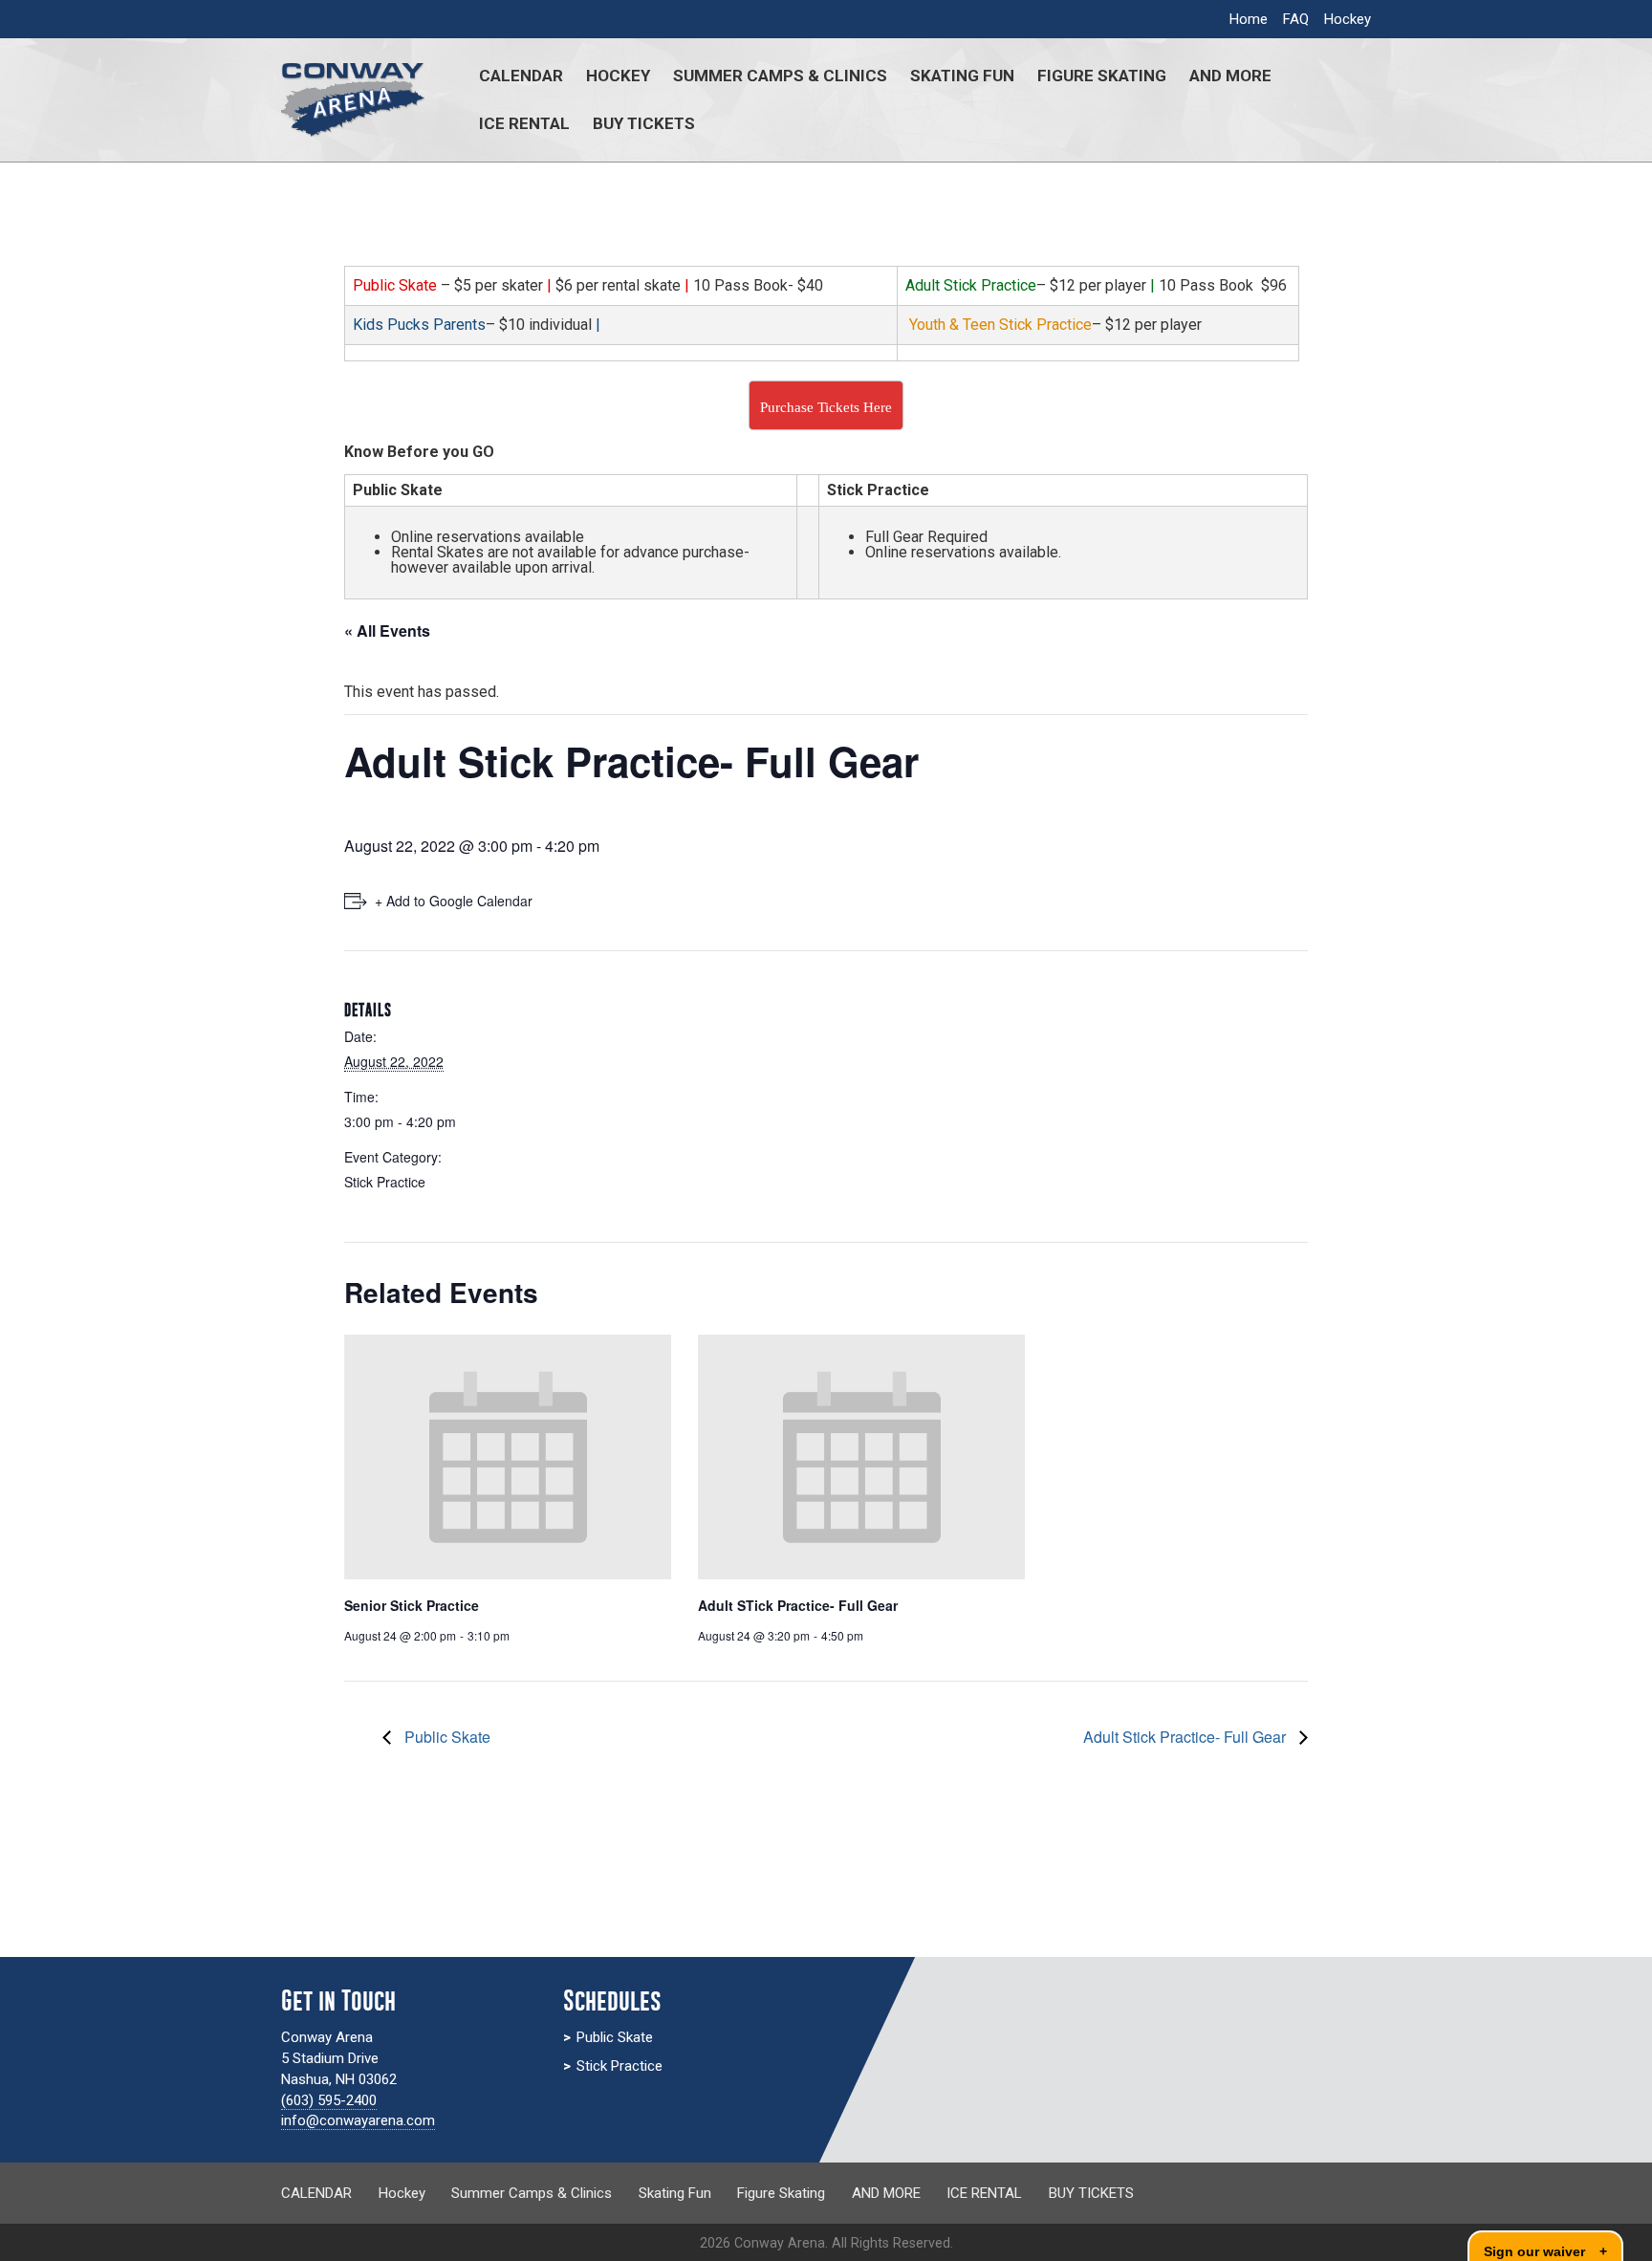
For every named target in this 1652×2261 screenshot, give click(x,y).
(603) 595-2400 (329, 2100)
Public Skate (446, 1737)
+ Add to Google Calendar (454, 901)
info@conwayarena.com (358, 2120)
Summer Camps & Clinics (780, 76)
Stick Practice (385, 1182)
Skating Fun (962, 76)
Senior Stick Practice (412, 1605)
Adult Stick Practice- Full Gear (1186, 1737)
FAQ (1296, 19)
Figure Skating (1102, 76)
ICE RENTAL (524, 123)
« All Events (387, 630)
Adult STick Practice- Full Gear (798, 1605)
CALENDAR (521, 76)
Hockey (1348, 19)
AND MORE (1230, 76)
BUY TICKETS (644, 123)
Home (1249, 19)
